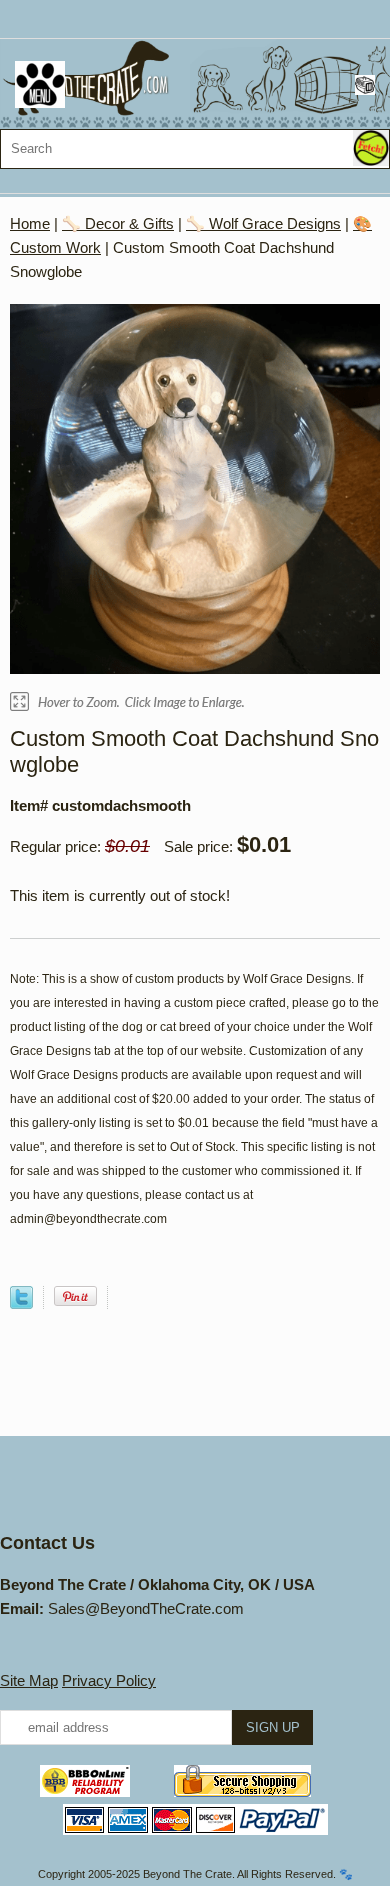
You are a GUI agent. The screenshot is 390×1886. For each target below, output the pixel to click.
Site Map (29, 1680)
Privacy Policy (109, 1680)
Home (30, 223)
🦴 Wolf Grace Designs (263, 223)
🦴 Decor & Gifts (118, 223)
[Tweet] (21, 1303)
